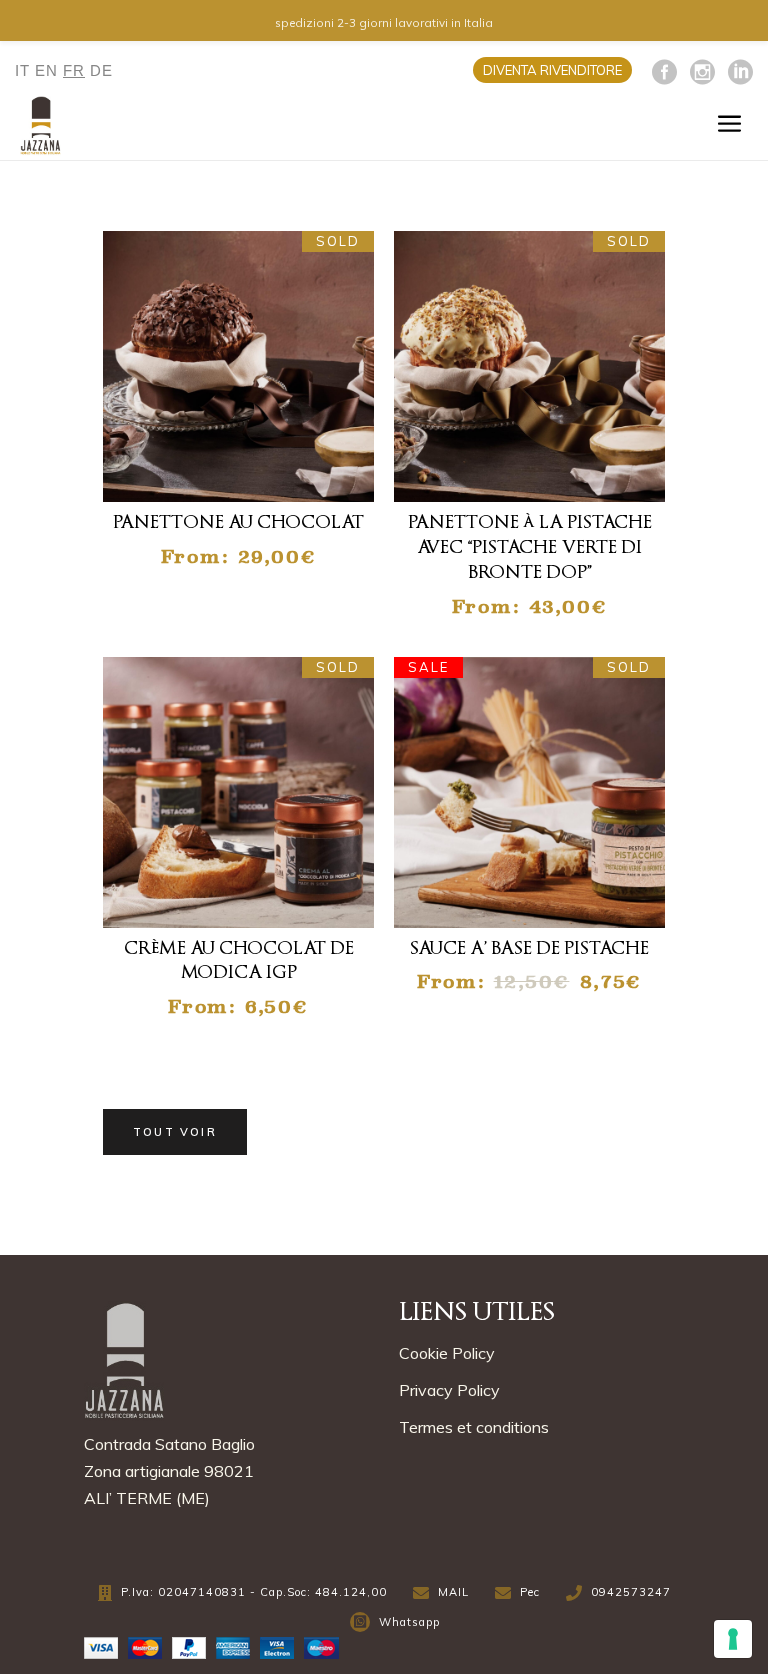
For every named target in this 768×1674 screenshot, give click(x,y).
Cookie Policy (447, 1353)
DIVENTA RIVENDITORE (552, 70)
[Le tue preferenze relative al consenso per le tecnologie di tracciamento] (733, 1639)
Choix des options (251, 470)
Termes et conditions (474, 1427)
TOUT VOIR (175, 1132)
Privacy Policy (449, 1390)
